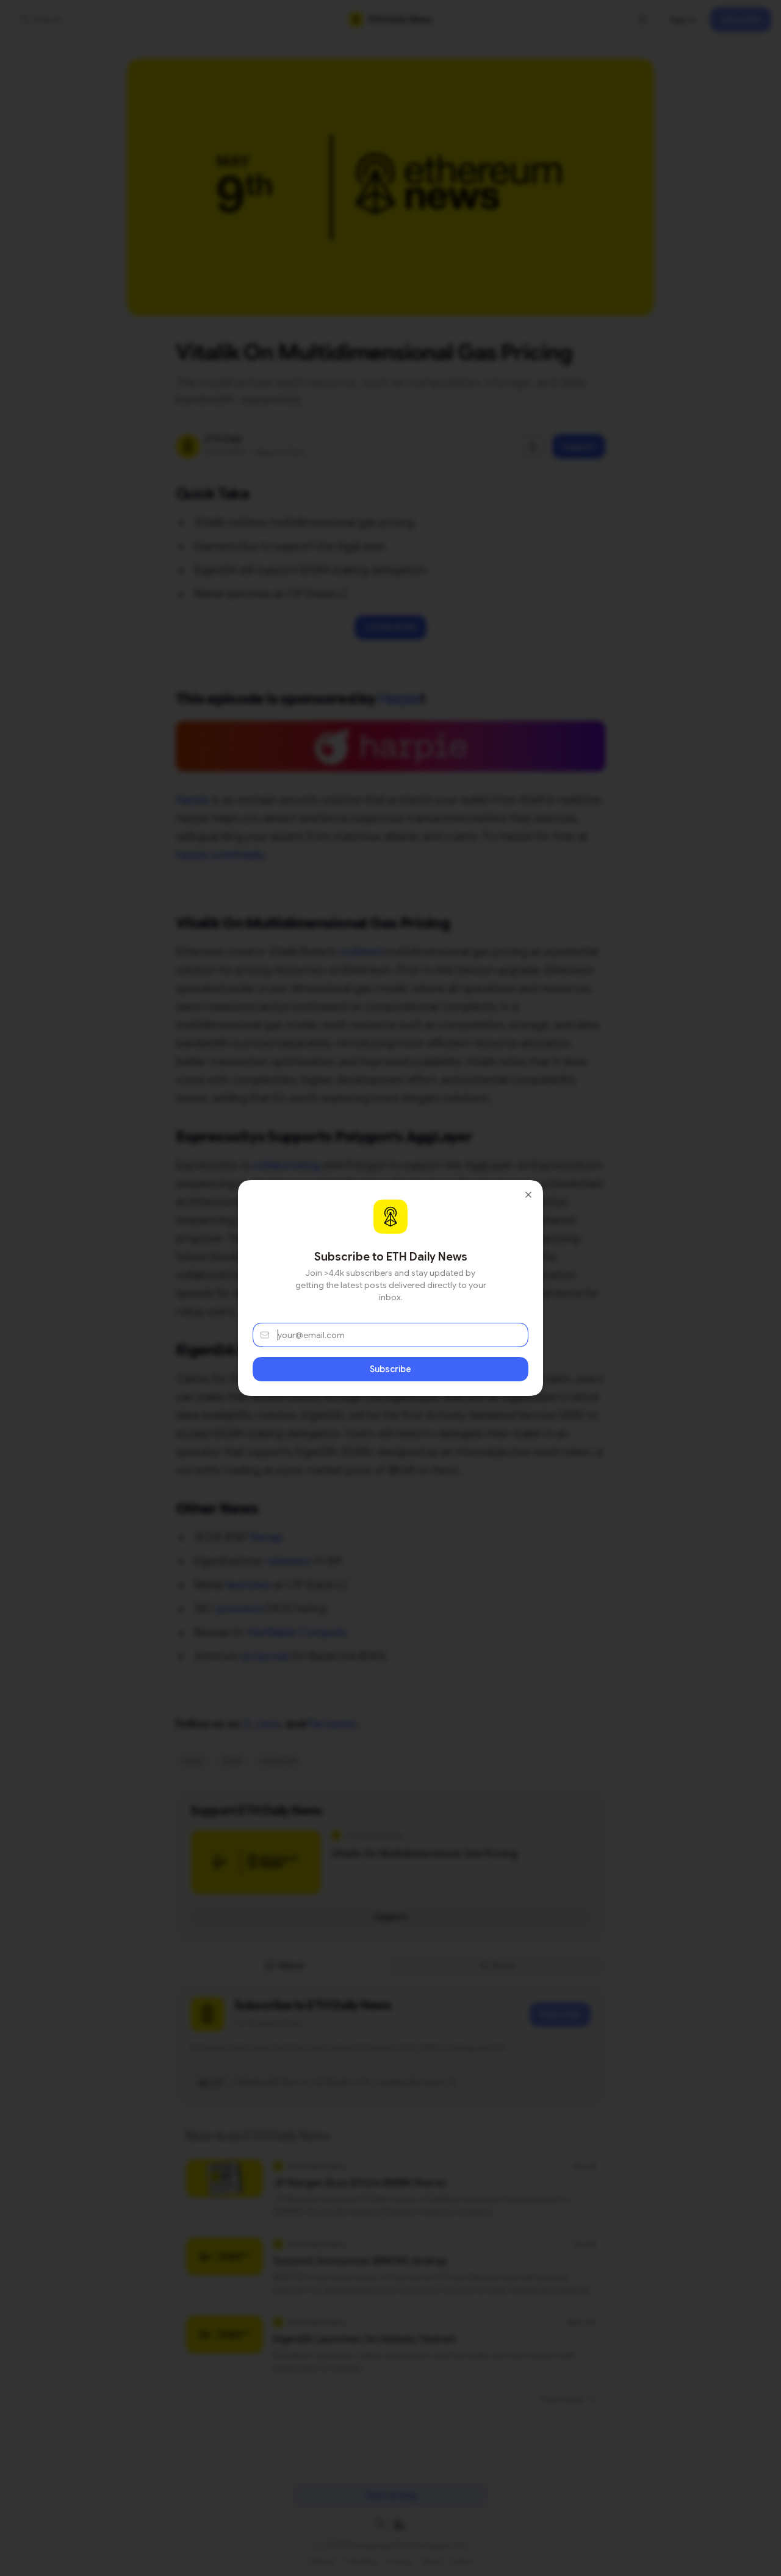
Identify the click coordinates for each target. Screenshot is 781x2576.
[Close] (528, 1195)
